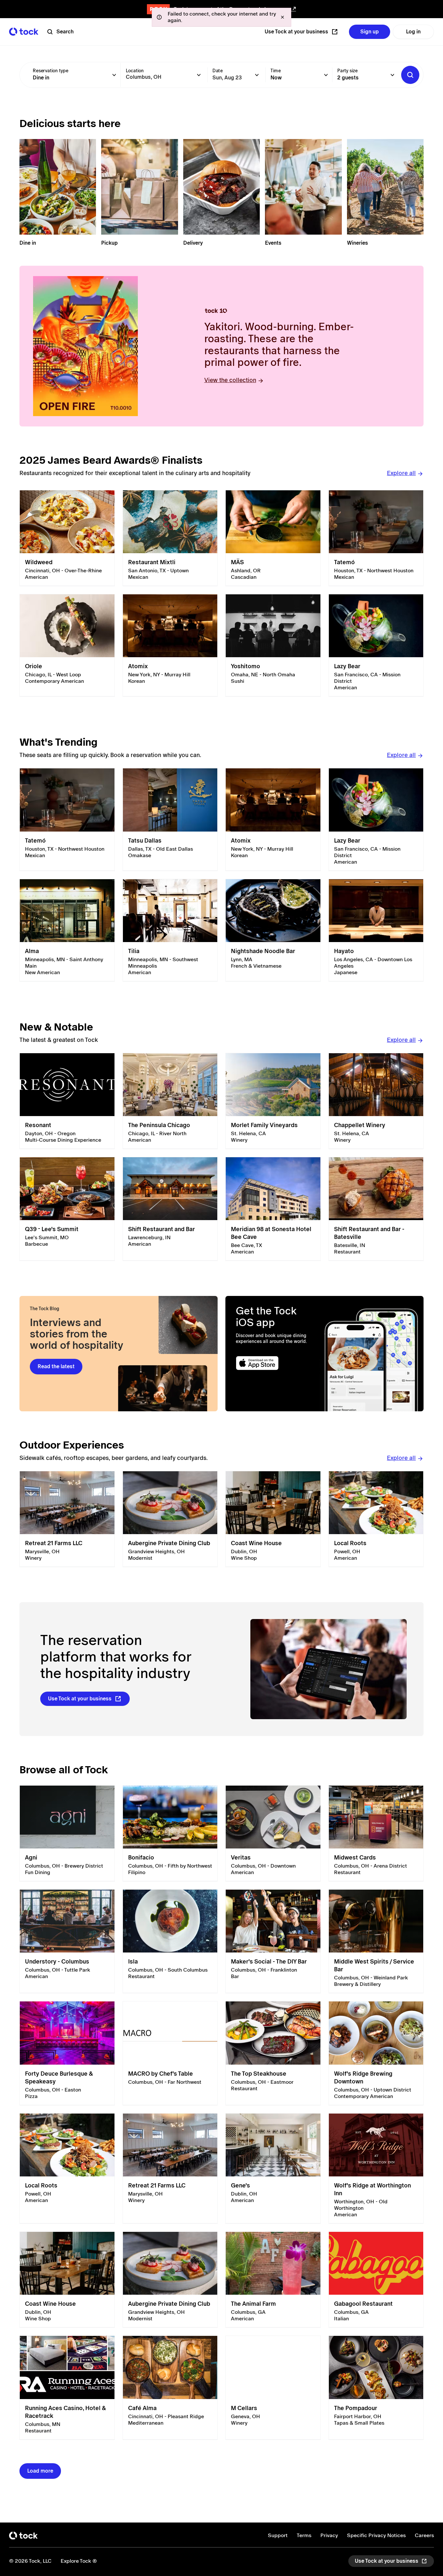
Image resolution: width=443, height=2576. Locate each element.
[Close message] (282, 17)
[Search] (410, 75)
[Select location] (199, 75)
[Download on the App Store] (275, 1363)
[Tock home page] (24, 32)
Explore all (401, 473)
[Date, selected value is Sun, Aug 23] (257, 75)
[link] (67, 538)
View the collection (230, 380)
